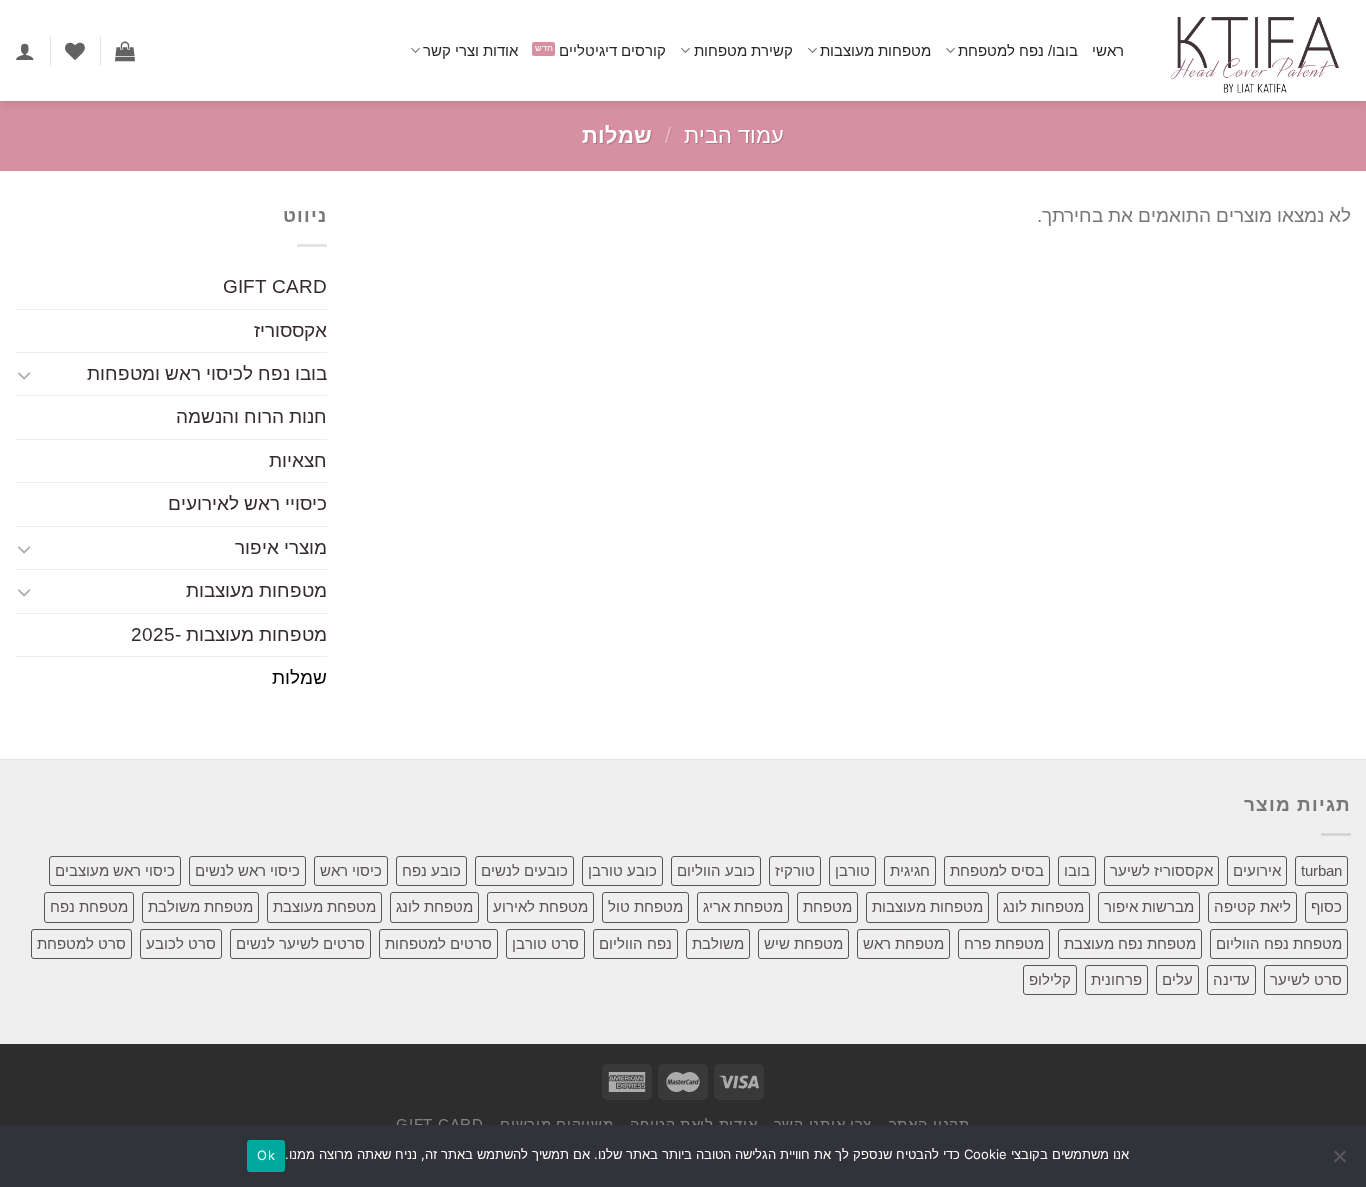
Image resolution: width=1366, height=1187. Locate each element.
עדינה (1231, 979)
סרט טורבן (545, 943)
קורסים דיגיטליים (612, 50)
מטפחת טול (645, 906)
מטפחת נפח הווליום (1279, 943)
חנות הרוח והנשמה (251, 417)
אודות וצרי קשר (470, 50)
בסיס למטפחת (997, 870)
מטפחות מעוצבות (875, 50)
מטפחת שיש (803, 943)
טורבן (852, 870)
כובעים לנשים (524, 870)
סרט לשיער (1306, 979)
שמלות (299, 678)
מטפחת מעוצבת (324, 906)
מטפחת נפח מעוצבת (1130, 943)
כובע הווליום (716, 870)
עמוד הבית (734, 135)
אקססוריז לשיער (1161, 870)
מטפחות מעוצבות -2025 (229, 634)
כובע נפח (431, 870)
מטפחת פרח (1004, 943)
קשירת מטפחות (743, 50)
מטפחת (827, 906)
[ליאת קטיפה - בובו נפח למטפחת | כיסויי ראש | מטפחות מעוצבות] (1252, 50)
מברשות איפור (1149, 906)
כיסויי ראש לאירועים (247, 504)
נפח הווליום (635, 943)
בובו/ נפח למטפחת (1018, 50)
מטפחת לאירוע (540, 906)
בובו (1077, 870)
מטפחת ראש (903, 943)
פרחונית (1116, 979)
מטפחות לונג (1043, 906)
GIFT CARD (275, 287)
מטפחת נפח (89, 906)
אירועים (1257, 870)
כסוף (1326, 906)
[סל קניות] (125, 51)
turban (1321, 870)
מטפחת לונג (434, 906)
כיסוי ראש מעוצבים (115, 870)
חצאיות (298, 460)
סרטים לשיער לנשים (300, 943)
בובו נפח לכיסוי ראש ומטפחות (206, 373)
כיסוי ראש (351, 870)
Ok (266, 1155)
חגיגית (910, 870)
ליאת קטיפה (1252, 906)
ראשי (1108, 50)
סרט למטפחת (81, 943)
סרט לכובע (181, 943)
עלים (1177, 979)
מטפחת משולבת (200, 906)
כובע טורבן (622, 870)
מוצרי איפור (280, 547)
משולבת (718, 943)
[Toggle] (24, 374)
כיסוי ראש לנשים (247, 870)
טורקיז (795, 870)
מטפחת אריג (743, 906)
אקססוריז (290, 330)
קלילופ (1050, 979)
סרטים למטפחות (438, 943)
